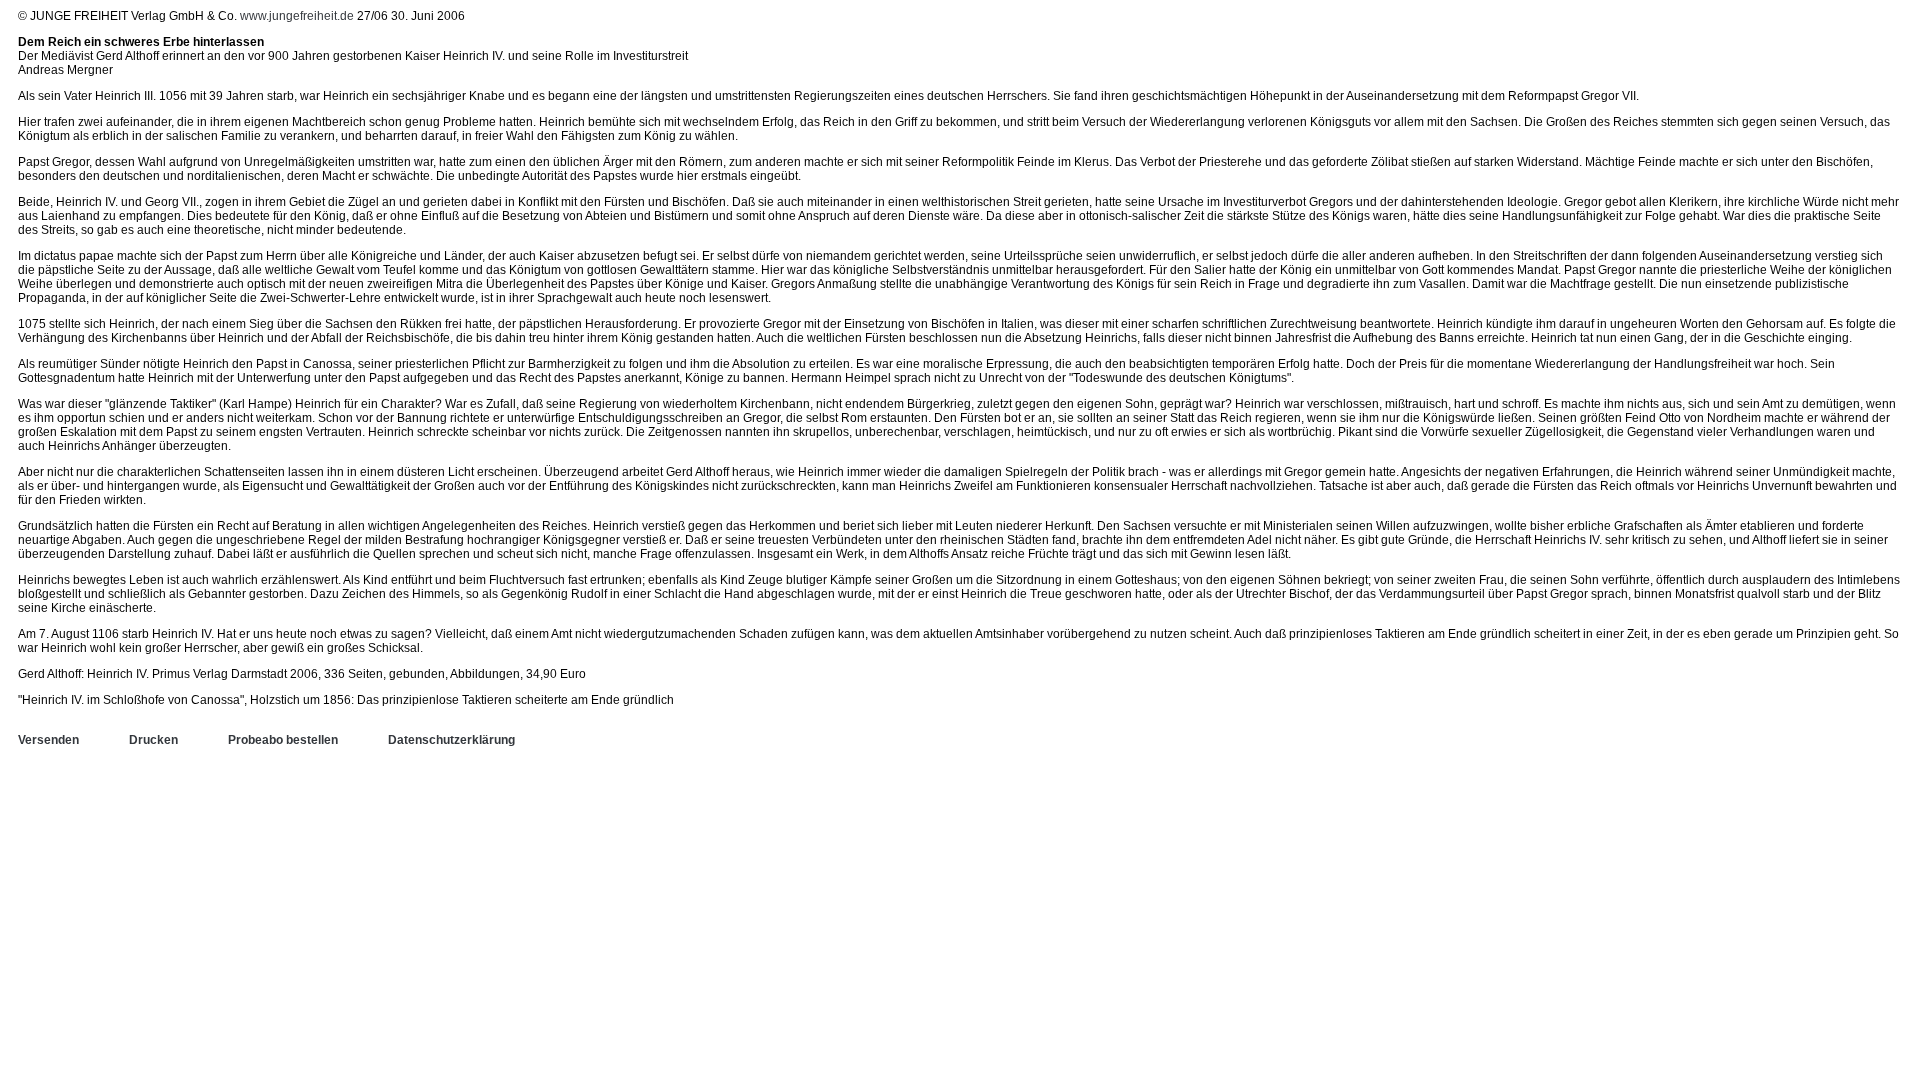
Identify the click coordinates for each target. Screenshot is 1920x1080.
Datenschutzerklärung (451, 740)
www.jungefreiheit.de (297, 16)
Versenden (48, 740)
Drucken (153, 740)
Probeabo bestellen (283, 740)
